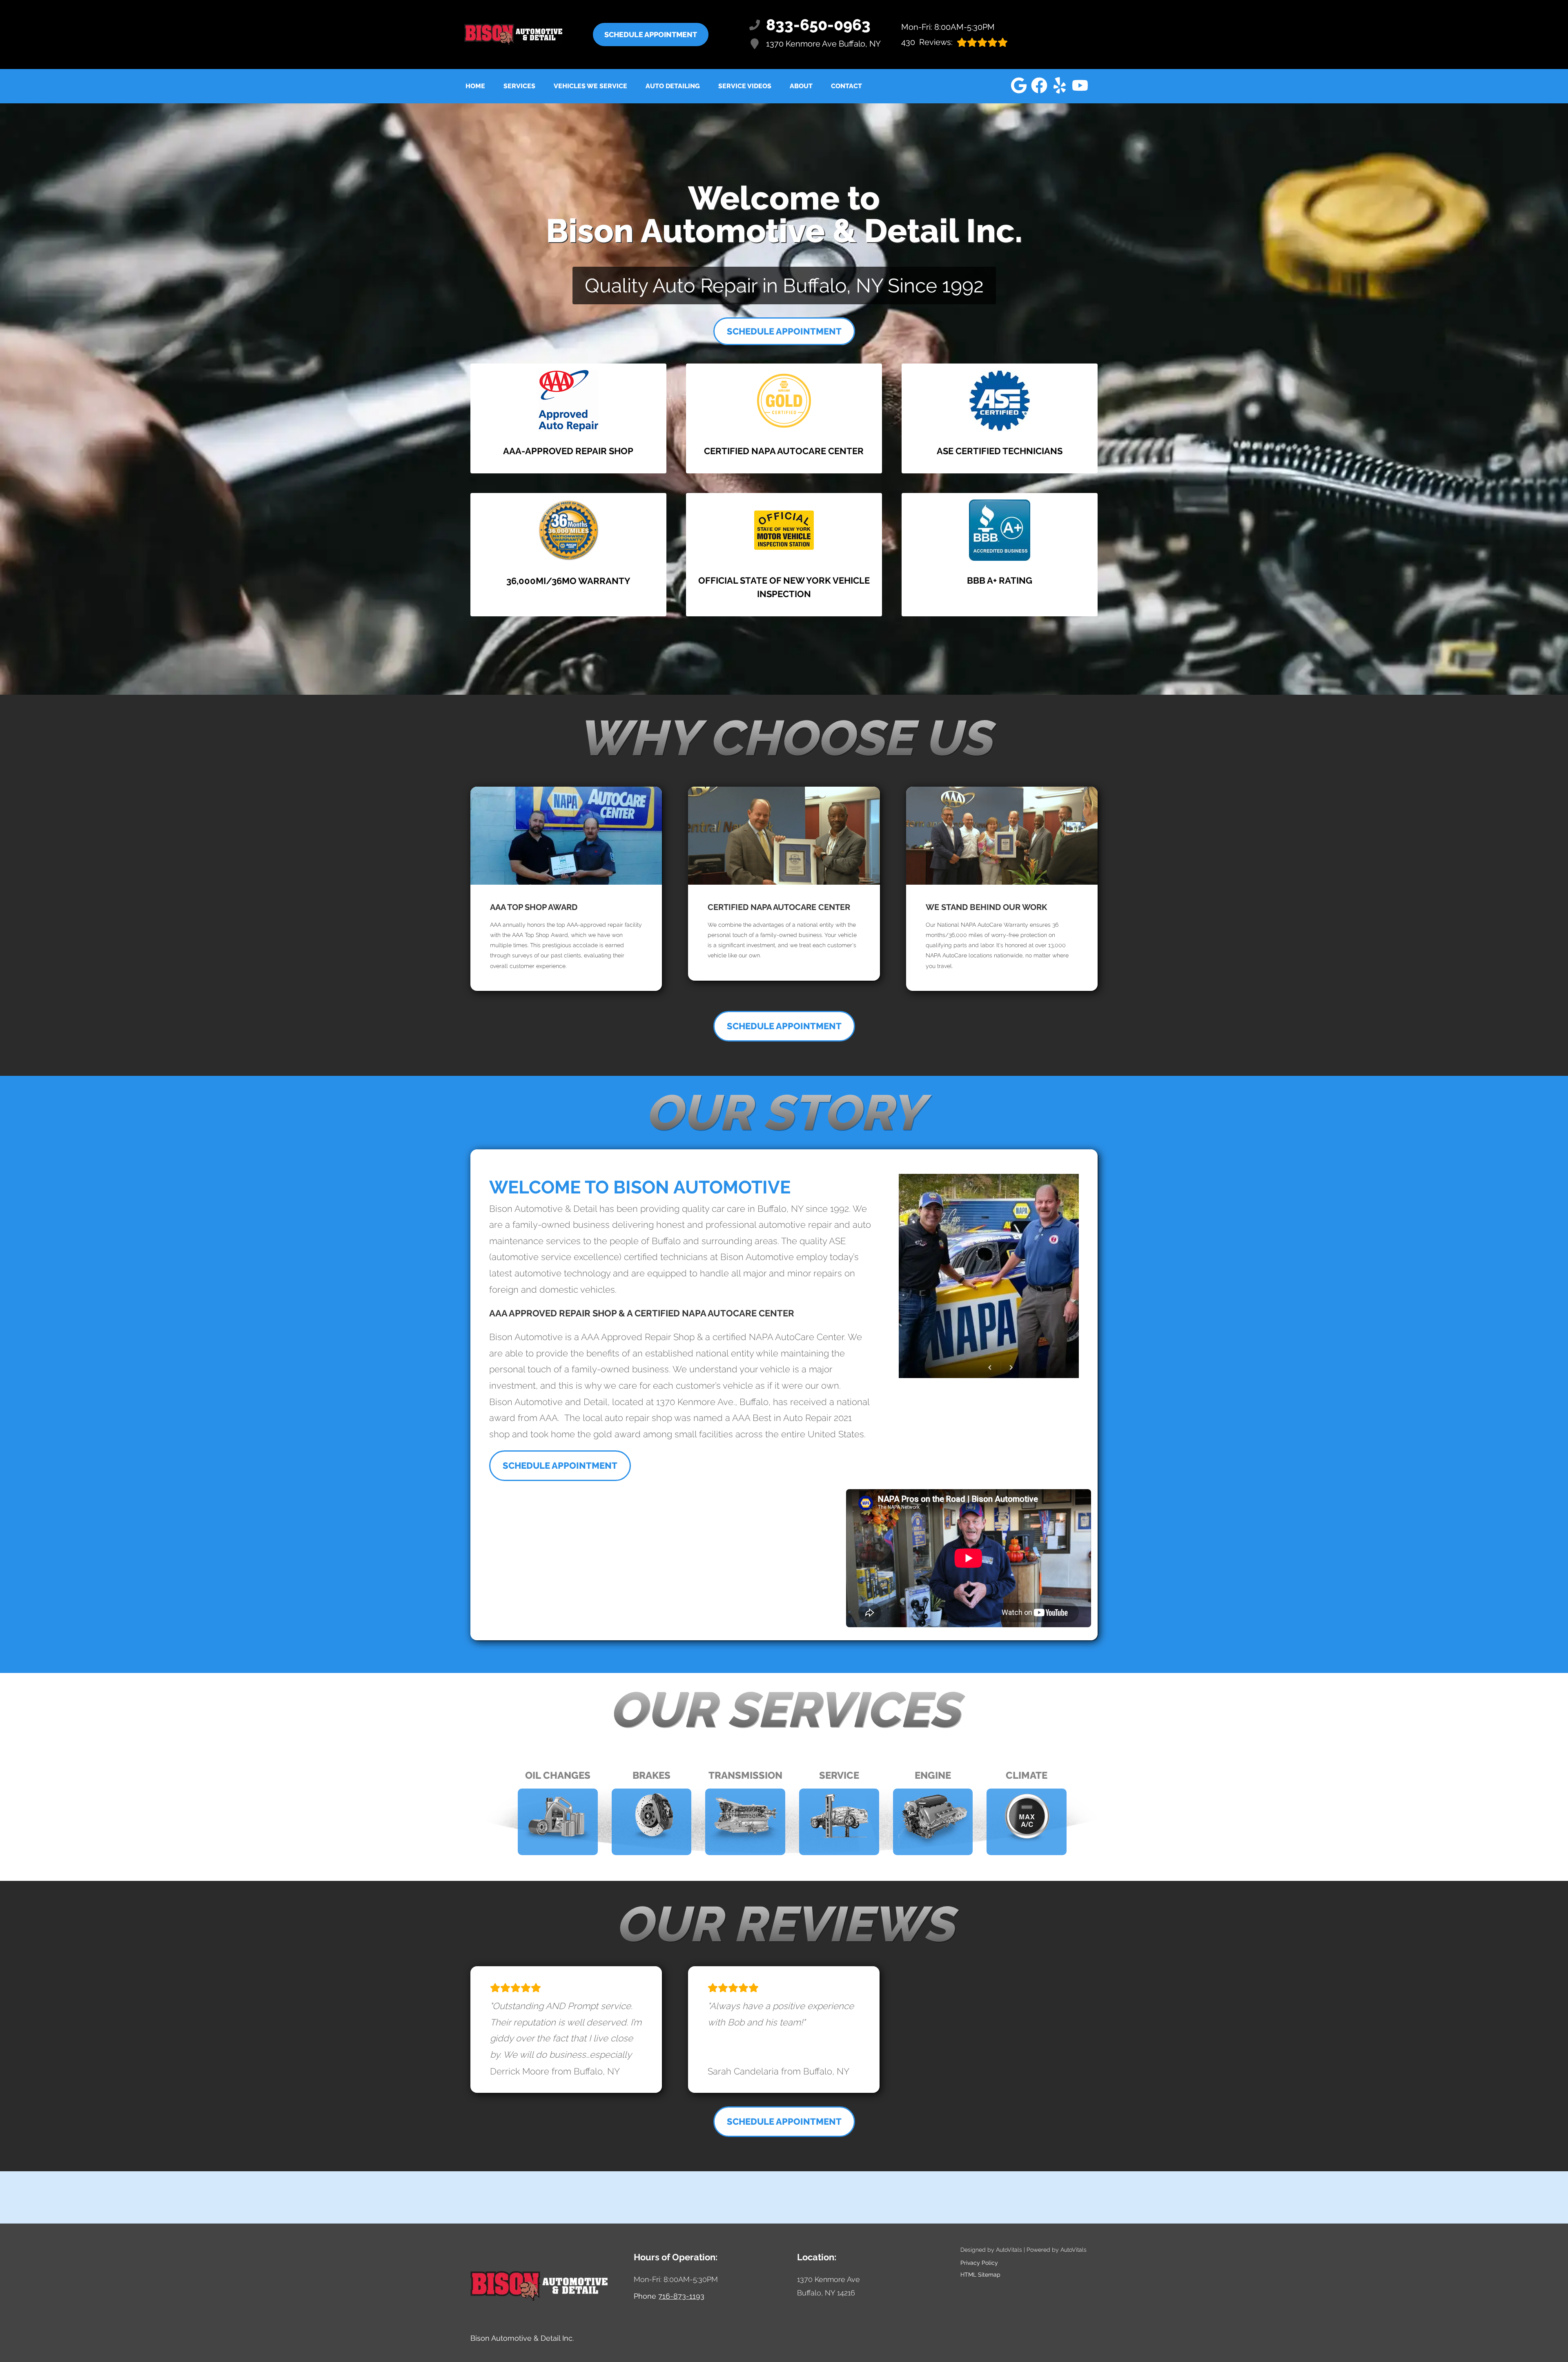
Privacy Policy (979, 2263)
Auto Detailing (673, 86)
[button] (1019, 85)
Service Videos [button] (745, 86)
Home (475, 86)
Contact (846, 86)
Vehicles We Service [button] (590, 86)
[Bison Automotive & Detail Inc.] (513, 34)
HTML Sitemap (980, 2275)
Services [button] (519, 86)
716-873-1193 (681, 2296)
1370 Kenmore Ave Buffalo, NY (823, 44)
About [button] (801, 86)
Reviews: (927, 42)
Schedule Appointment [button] (651, 35)
